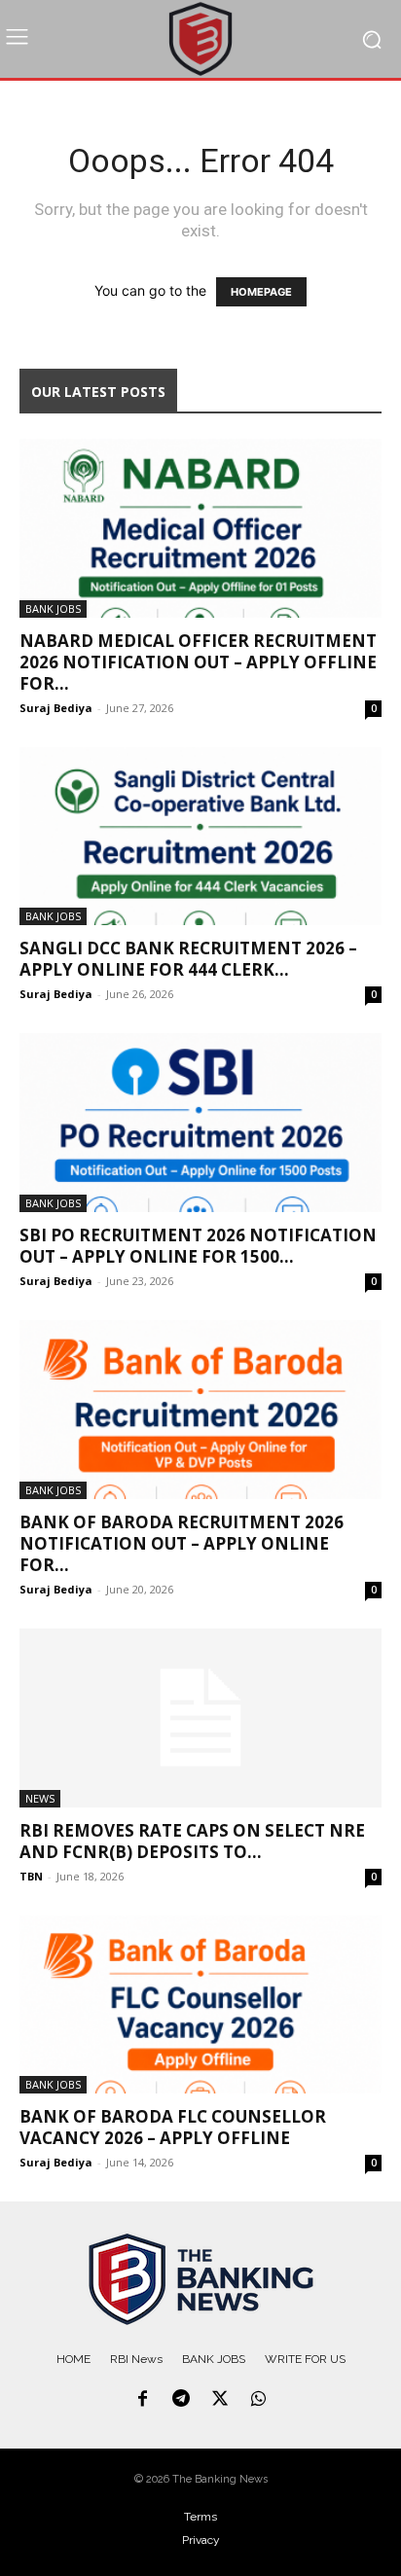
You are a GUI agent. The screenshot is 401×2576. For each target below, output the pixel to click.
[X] (220, 2400)
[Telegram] (181, 2400)
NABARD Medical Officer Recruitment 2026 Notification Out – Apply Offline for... (198, 662)
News (40, 1798)
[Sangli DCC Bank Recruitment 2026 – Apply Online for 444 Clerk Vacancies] (200, 837)
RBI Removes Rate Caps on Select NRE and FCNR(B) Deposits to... (192, 1841)
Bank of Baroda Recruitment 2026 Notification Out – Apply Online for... (182, 1543)
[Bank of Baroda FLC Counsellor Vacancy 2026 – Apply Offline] (200, 2005)
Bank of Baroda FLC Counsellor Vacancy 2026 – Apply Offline (173, 2127)
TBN (31, 1876)
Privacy (201, 2540)
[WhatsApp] (259, 2400)
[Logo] (200, 2279)
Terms (200, 2517)
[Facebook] (143, 2400)
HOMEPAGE (261, 292)
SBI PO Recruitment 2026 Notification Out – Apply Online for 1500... (198, 1246)
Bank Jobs (53, 608)
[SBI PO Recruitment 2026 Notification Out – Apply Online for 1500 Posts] (200, 1123)
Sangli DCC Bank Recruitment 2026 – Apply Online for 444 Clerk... (188, 959)
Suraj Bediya (56, 708)
